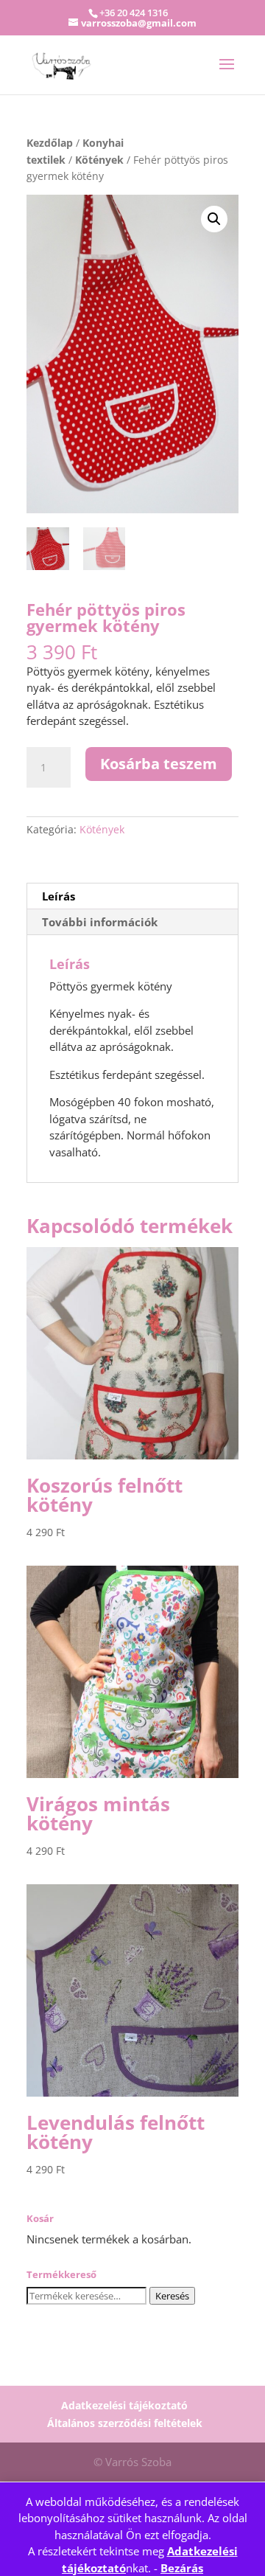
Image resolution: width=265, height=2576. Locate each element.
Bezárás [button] (182, 2568)
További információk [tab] (100, 922)
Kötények (99, 160)
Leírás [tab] (59, 896)
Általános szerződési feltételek (125, 2423)
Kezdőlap (50, 143)
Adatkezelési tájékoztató (124, 2405)
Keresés (172, 2296)
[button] (214, 219)
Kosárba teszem (159, 764)
